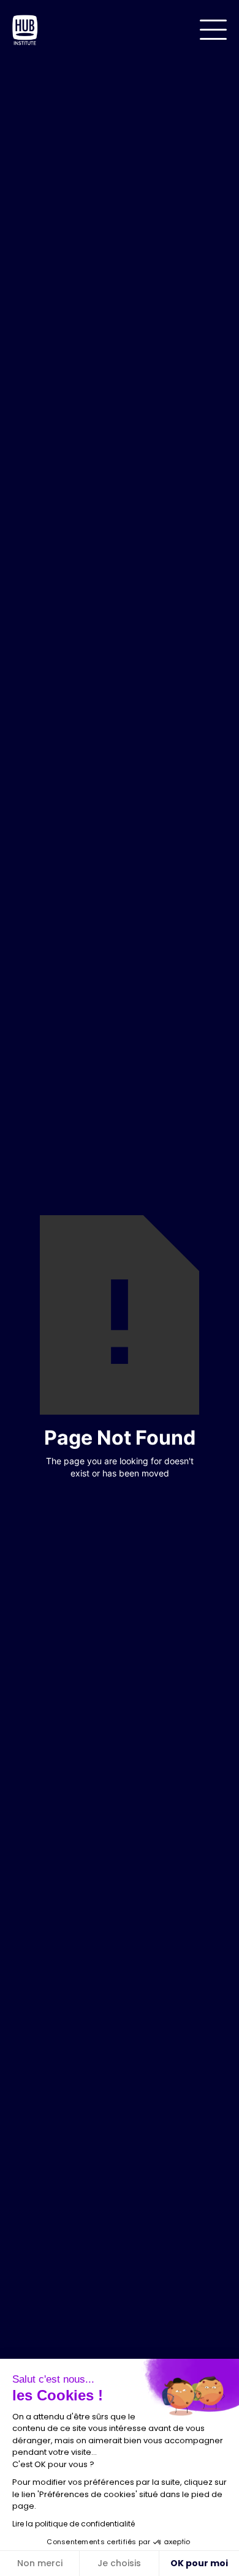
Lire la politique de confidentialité (74, 2524)
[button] (213, 30)
